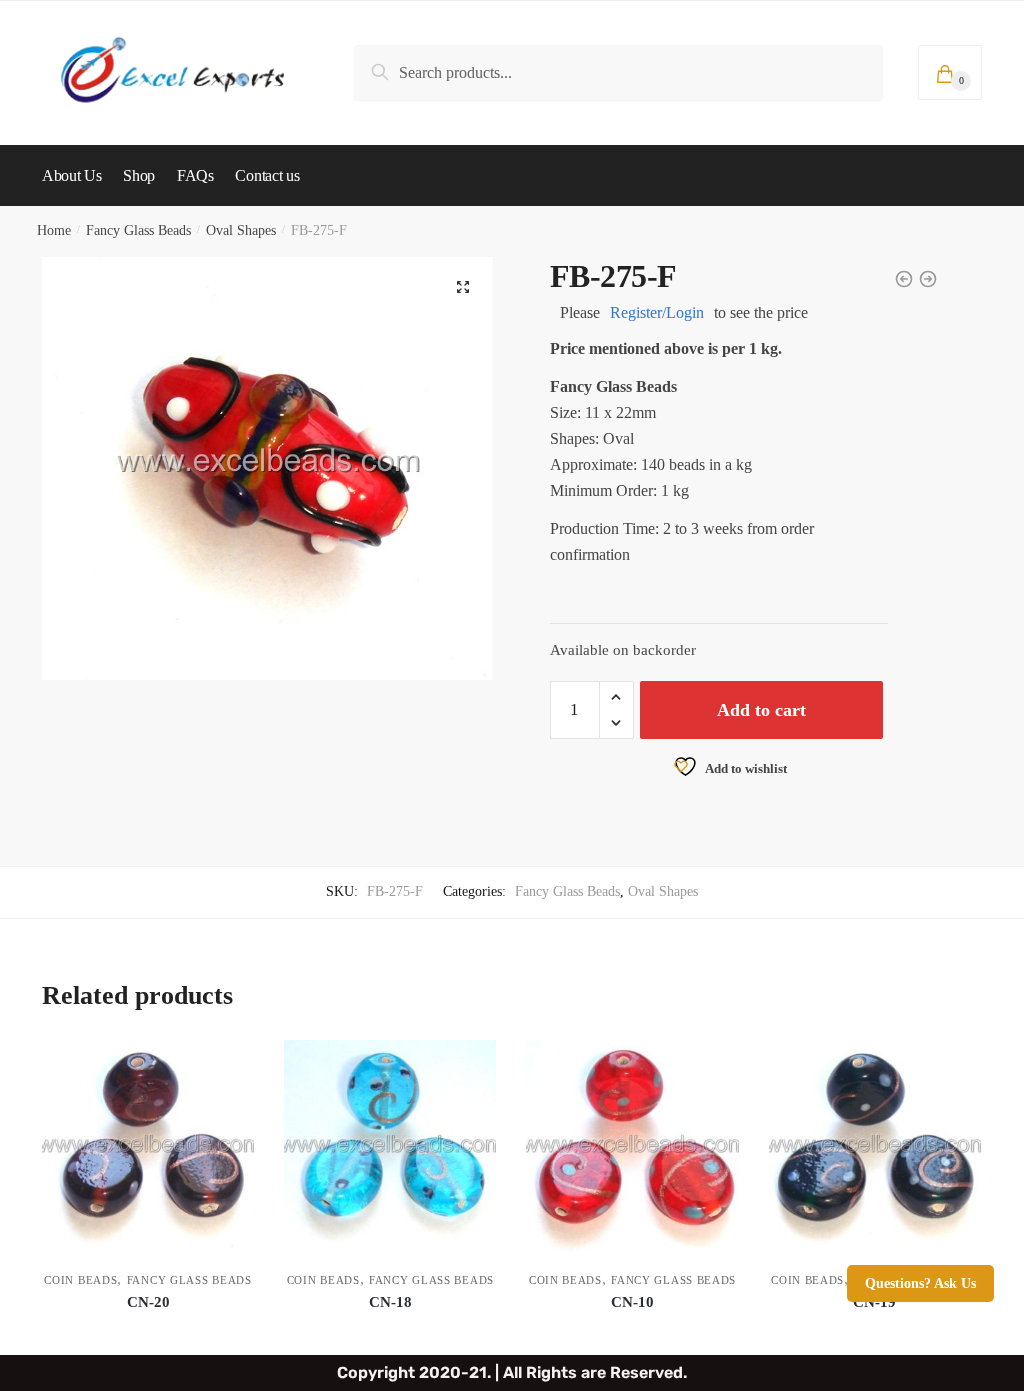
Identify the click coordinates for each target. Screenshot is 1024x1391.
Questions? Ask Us (920, 1283)
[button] (463, 287)
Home (54, 230)
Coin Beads (80, 1280)
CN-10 (632, 1302)
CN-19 (874, 1302)
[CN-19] (875, 1146)
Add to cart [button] (148, 1331)
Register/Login (657, 312)
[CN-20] (148, 1146)
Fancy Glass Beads (138, 230)
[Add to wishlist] (229, 1065)
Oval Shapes (241, 230)
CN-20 (148, 1302)
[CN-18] (390, 1146)
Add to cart (761, 710)
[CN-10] (632, 1146)
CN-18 (390, 1302)
